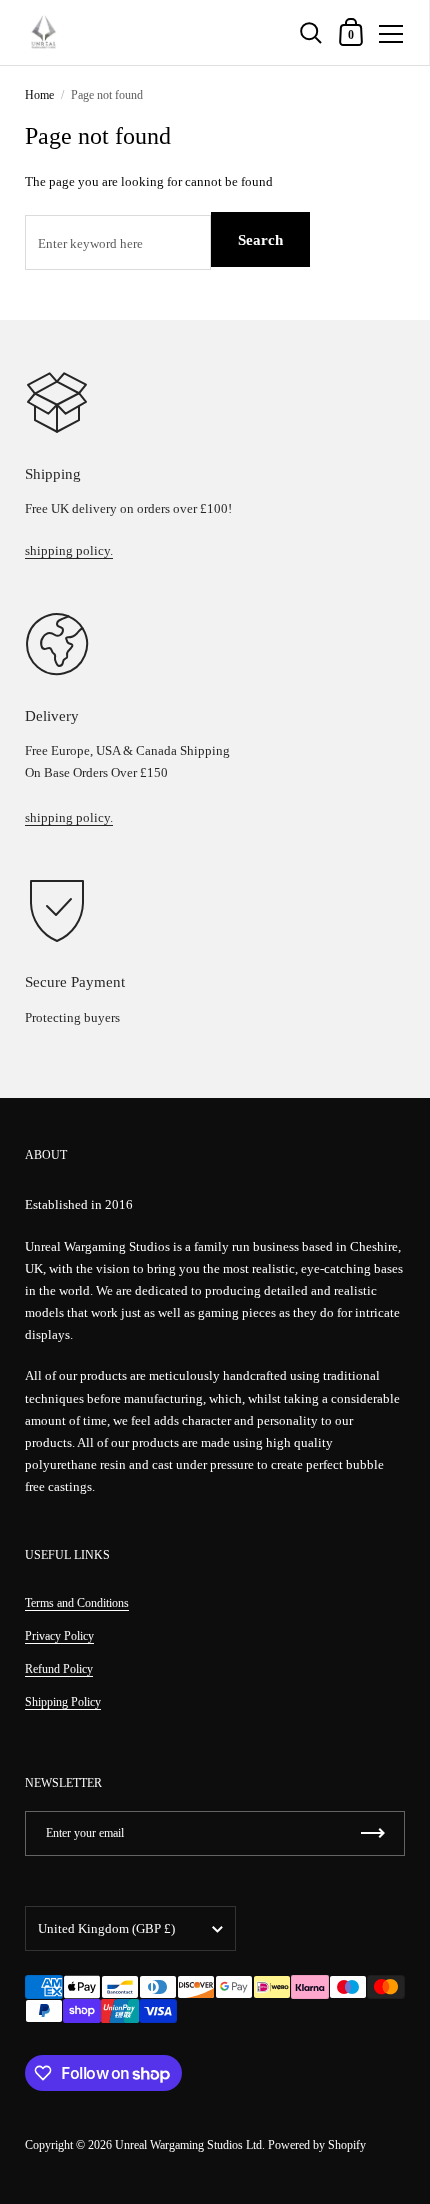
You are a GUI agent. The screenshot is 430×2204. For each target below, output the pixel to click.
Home (39, 95)
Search (260, 240)
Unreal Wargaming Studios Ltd (188, 2145)
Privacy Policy (59, 1636)
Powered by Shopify (317, 2145)
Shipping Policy (63, 1702)
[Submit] (373, 1833)
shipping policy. (69, 550)
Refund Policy (59, 1669)
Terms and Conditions (77, 1603)
